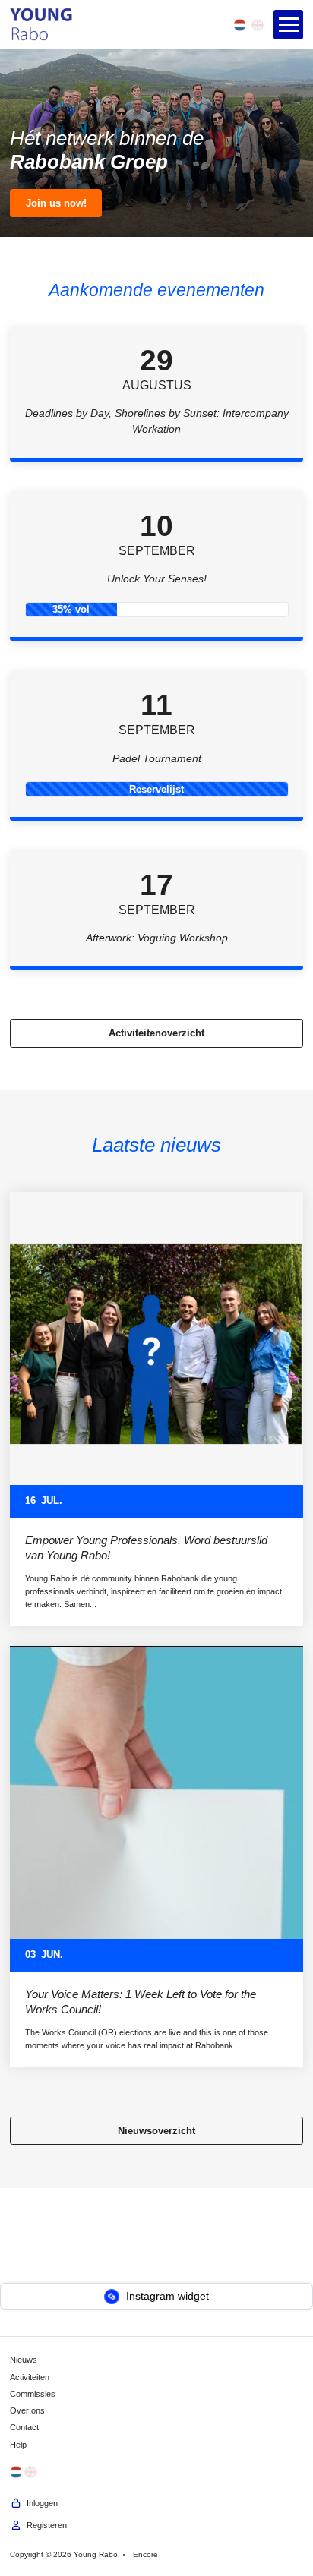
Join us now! (56, 203)
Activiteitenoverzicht (156, 1033)
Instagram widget (166, 2296)
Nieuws (24, 2360)
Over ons (27, 2410)
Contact (24, 2428)
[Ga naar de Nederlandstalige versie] (239, 25)
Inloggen (40, 2503)
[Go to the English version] (258, 25)
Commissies (33, 2394)
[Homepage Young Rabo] (41, 25)
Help (18, 2445)
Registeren (44, 2525)
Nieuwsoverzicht (156, 2131)
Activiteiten (30, 2377)
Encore (145, 2554)
